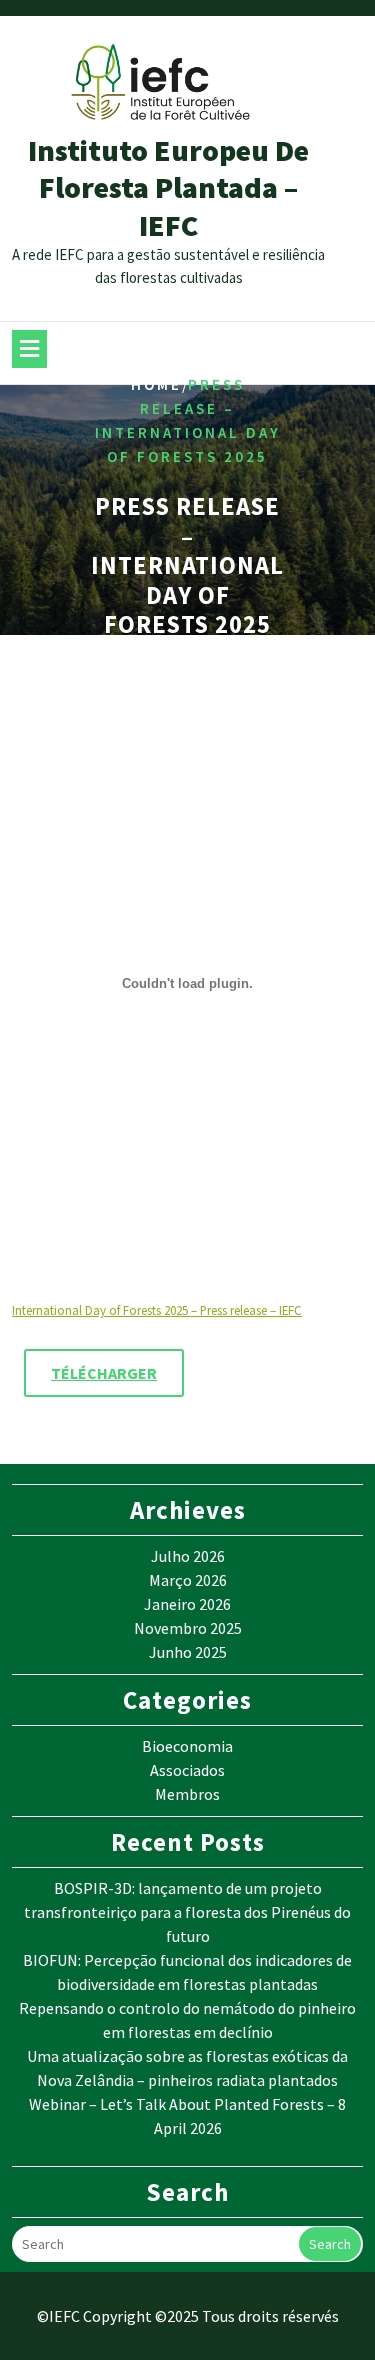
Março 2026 (188, 1580)
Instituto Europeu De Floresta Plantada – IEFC (168, 187)
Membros (187, 1794)
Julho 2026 (188, 1556)
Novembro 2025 (188, 1628)
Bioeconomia (187, 1746)
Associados (187, 1770)
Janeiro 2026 (187, 1604)
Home (156, 385)
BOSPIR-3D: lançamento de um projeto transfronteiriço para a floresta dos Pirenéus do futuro (187, 1912)
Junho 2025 (188, 1652)
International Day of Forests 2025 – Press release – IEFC (157, 1310)
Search (330, 2244)
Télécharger (104, 1373)
